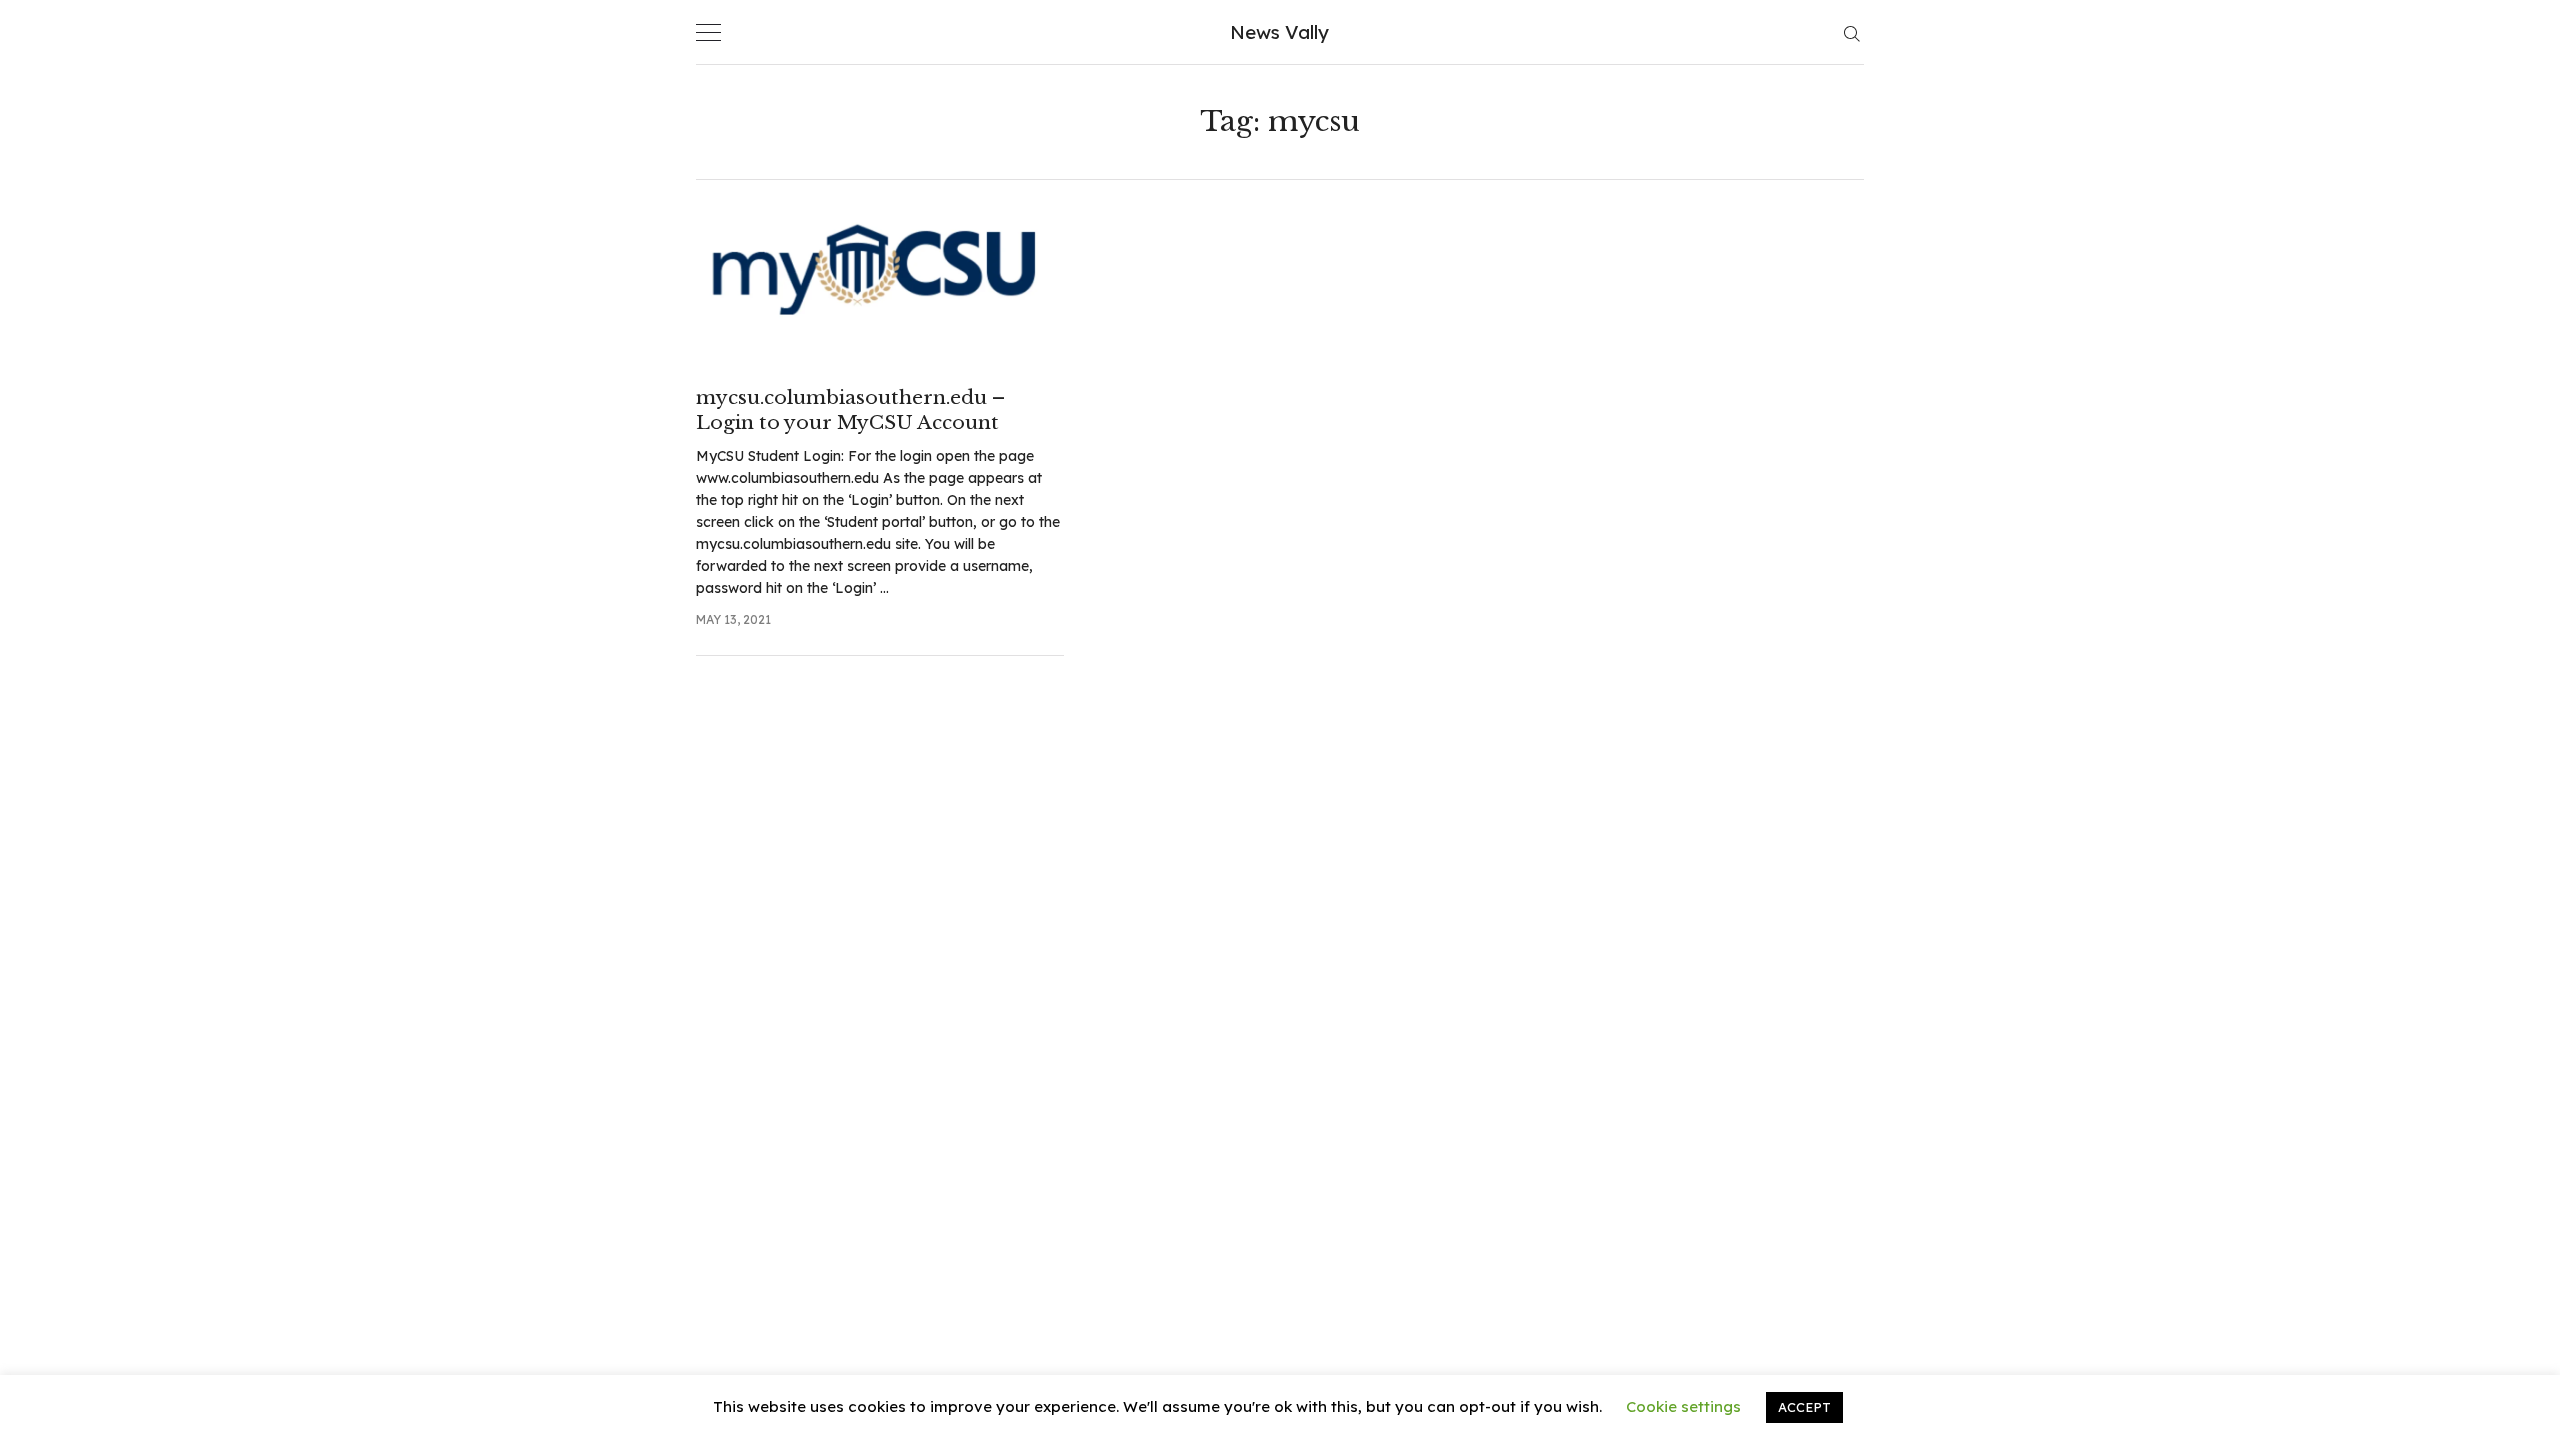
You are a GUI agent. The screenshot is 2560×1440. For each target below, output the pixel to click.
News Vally (1279, 32)
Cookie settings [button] (1683, 1406)
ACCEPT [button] (1804, 1407)
